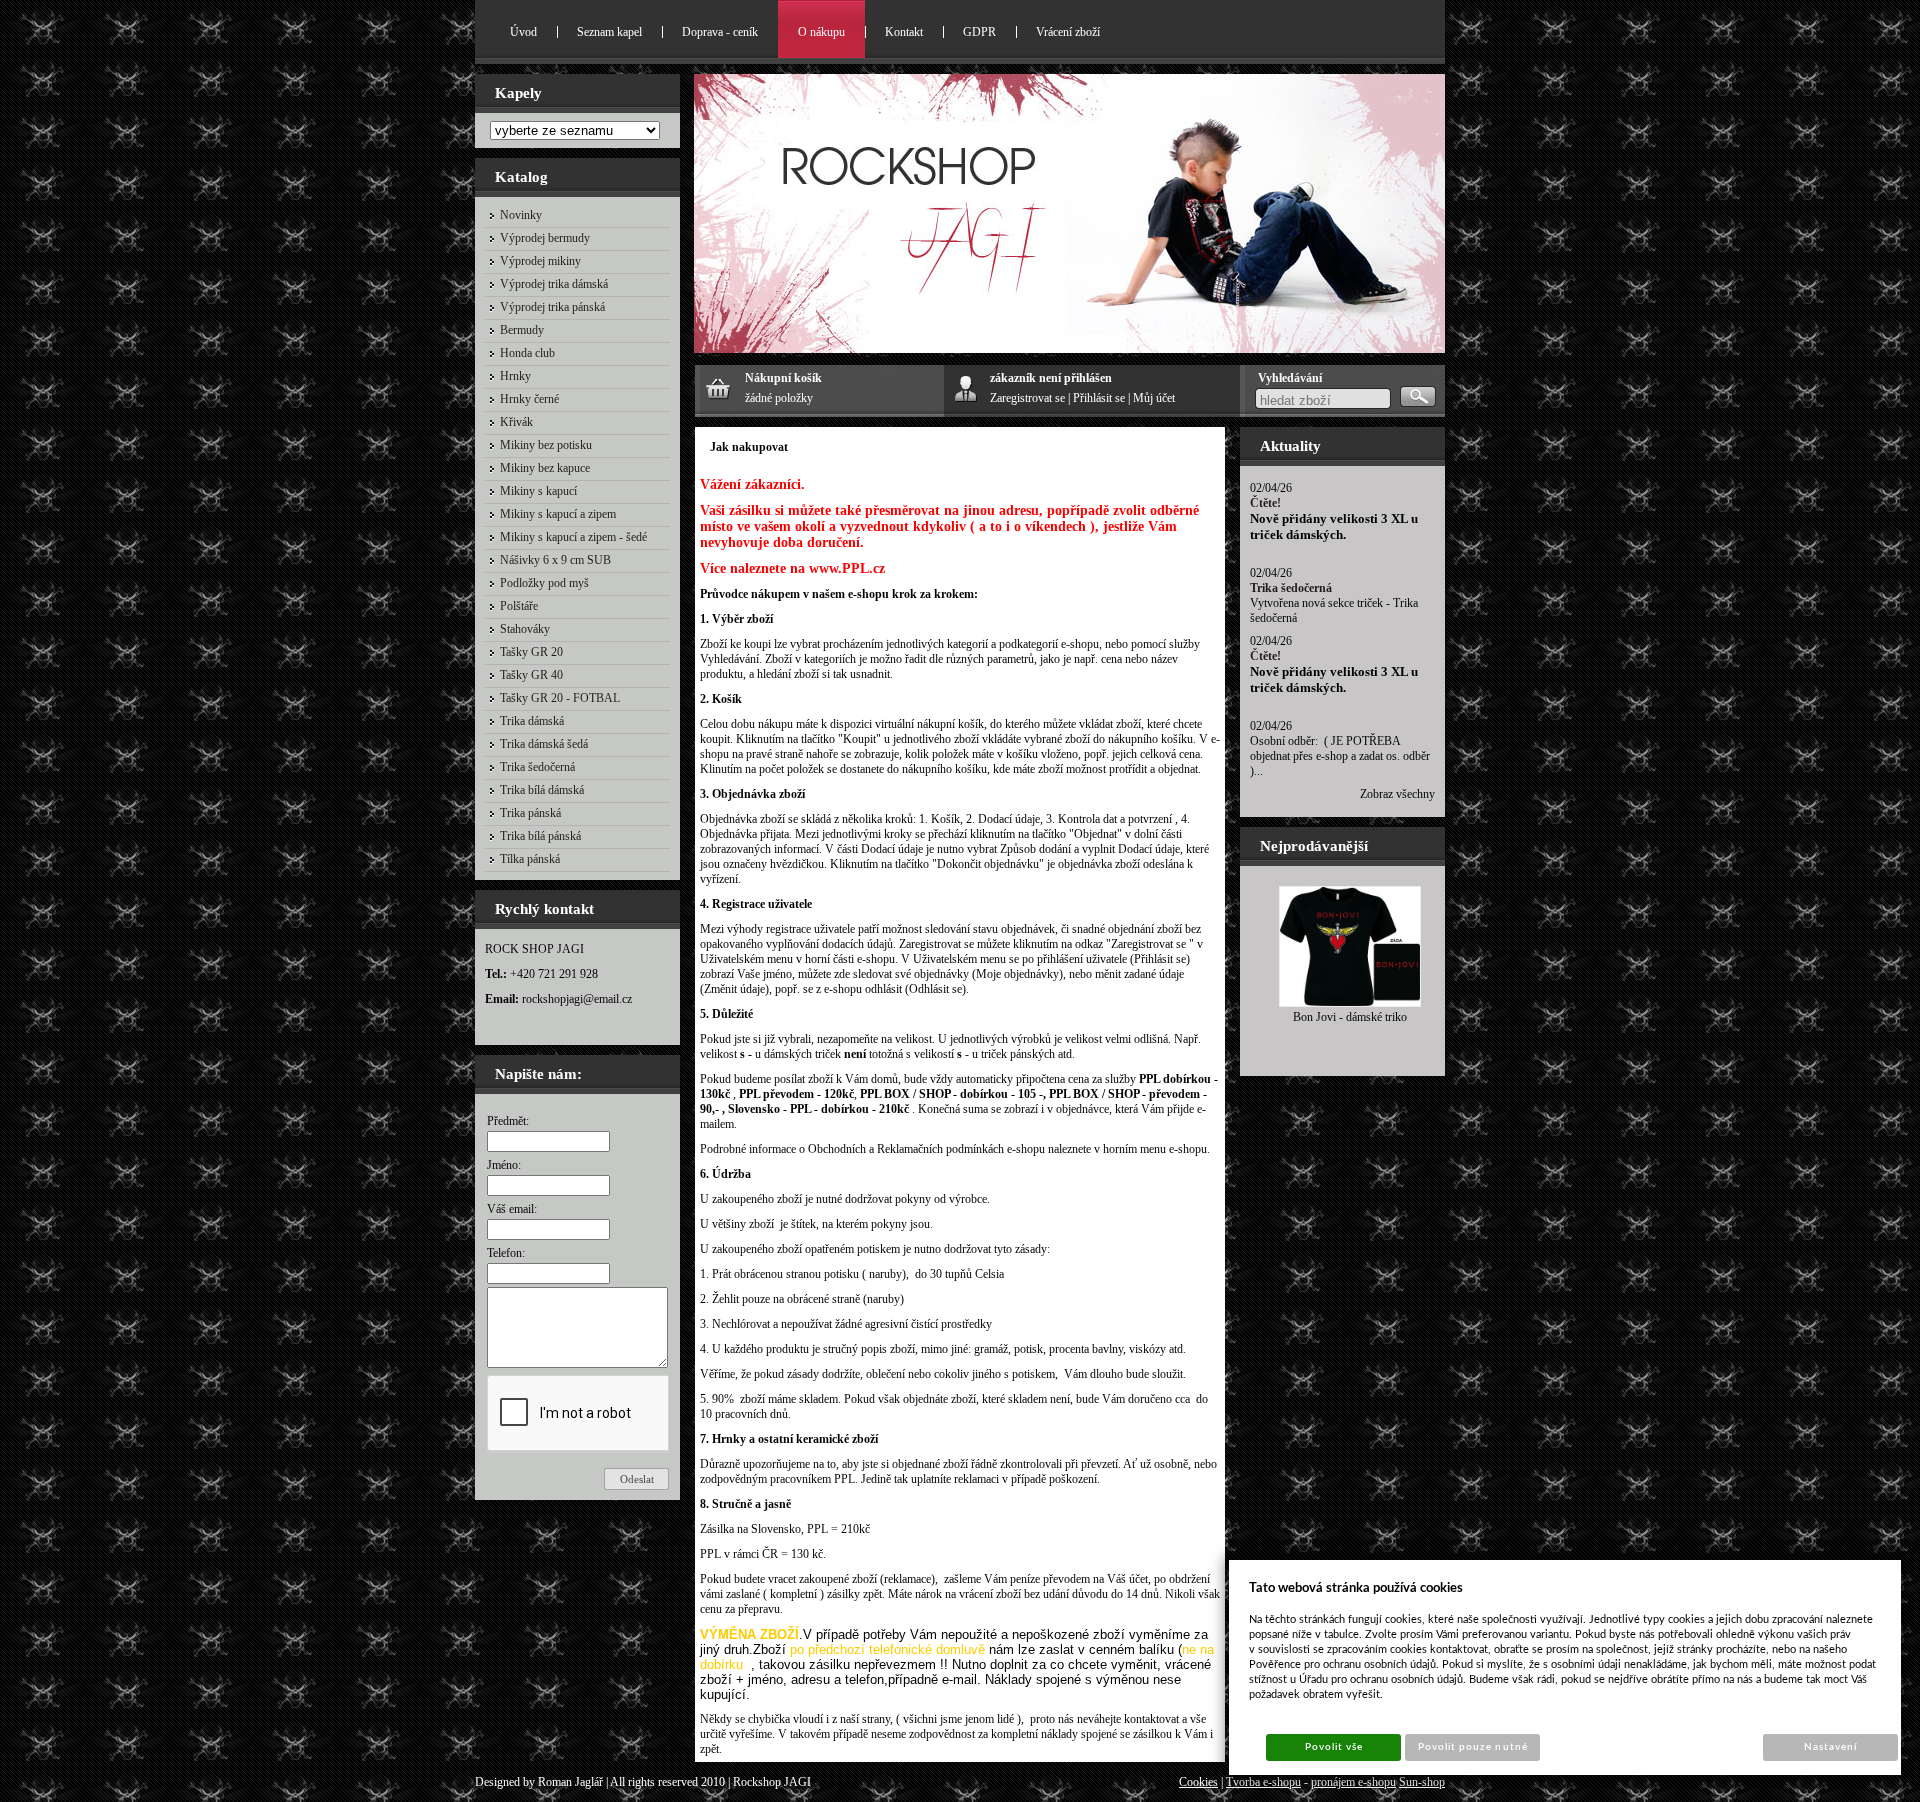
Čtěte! (1265, 503)
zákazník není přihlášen (1051, 378)
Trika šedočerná (1291, 588)
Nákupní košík (783, 378)
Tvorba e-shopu (1263, 1782)
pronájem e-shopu (1353, 1782)
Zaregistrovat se (1027, 398)
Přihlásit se (1099, 398)
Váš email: (512, 1209)
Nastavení (1830, 1747)
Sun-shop (1422, 1782)
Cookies (1198, 1782)
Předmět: (508, 1121)
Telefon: (506, 1253)
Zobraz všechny (1397, 794)
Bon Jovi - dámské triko (1350, 1017)
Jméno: (504, 1165)
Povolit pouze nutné (1473, 1747)
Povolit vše (1334, 1747)
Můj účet (1154, 398)
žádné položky (779, 398)
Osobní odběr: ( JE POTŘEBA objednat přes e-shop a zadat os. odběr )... (1340, 756)
